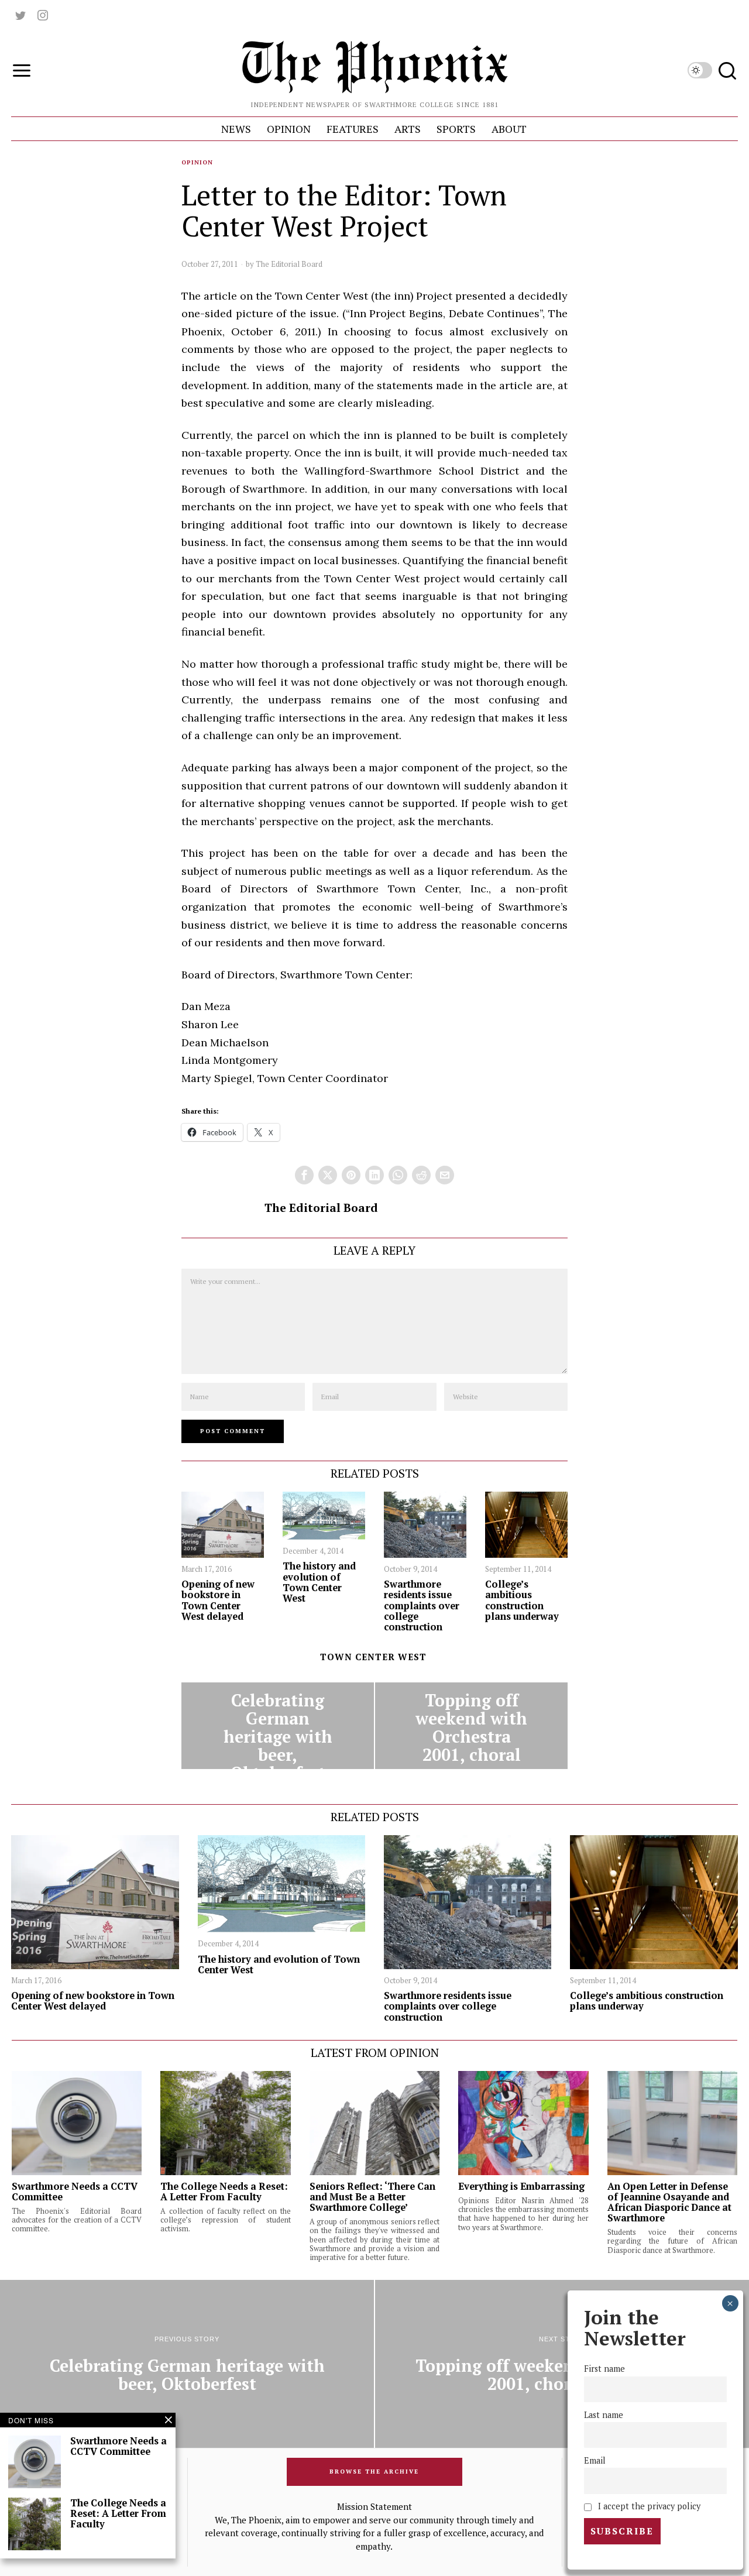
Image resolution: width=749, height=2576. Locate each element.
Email (595, 2460)
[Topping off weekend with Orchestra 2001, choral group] (471, 1726)
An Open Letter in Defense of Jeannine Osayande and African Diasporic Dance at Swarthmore (669, 2202)
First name (604, 2369)
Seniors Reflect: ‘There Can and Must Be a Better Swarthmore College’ (372, 2197)
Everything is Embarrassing (521, 2186)
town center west (373, 1657)
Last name (604, 2415)
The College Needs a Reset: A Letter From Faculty (224, 2192)
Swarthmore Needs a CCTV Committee (75, 2192)
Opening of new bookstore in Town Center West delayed (218, 1600)
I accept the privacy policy (648, 2506)
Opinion (197, 162)
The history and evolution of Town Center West (319, 1582)
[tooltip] (20, 15)
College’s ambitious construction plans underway (522, 1600)
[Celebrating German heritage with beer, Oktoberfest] (278, 1726)
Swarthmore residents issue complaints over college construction (422, 1605)
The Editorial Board (289, 264)
